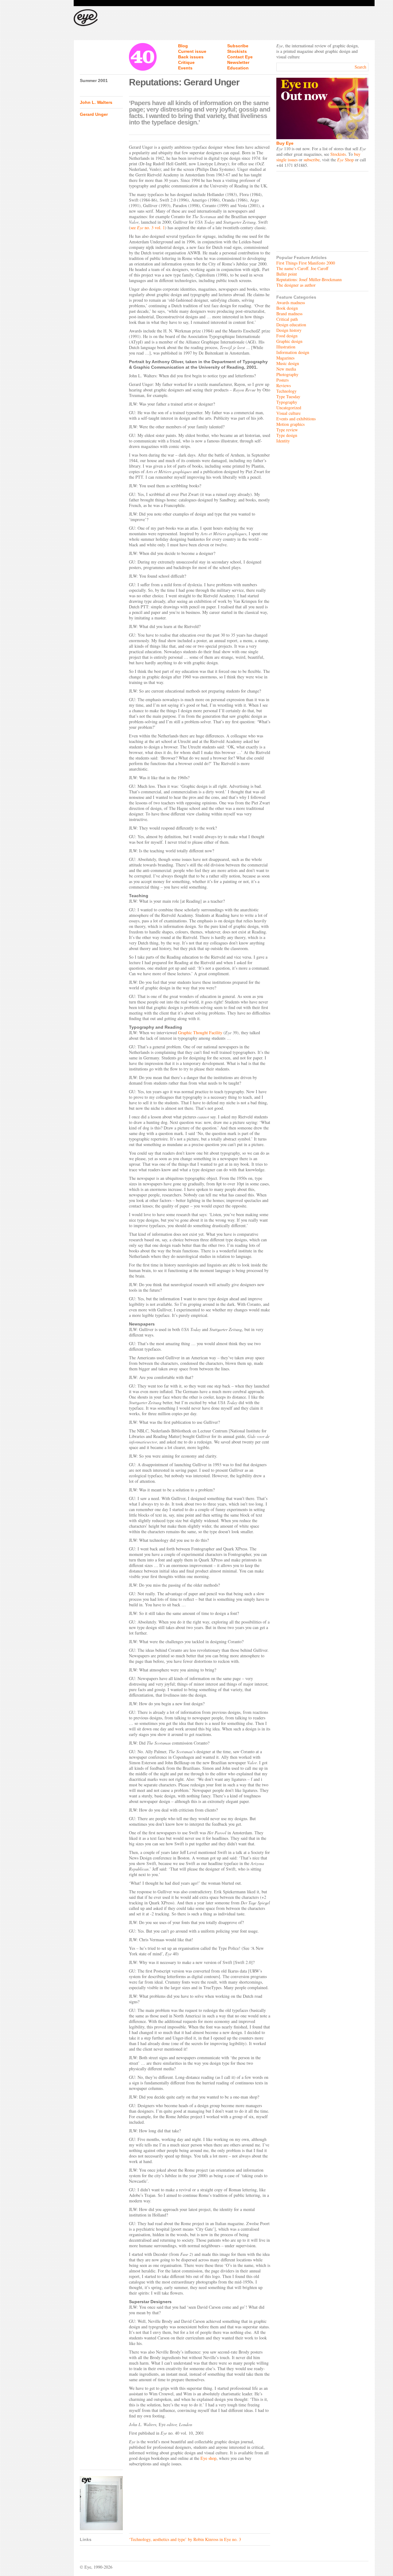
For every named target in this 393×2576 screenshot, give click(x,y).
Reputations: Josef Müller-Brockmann (309, 279)
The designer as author (296, 285)
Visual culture (288, 413)
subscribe (312, 160)
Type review (287, 430)
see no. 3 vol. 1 (148, 228)
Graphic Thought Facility (200, 1033)
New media (286, 369)
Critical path (287, 319)
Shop (345, 160)
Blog (183, 46)
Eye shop (208, 2458)
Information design (293, 352)
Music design (288, 363)
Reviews (284, 385)
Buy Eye (285, 143)
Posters (282, 380)
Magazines (285, 358)
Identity (283, 441)
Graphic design (289, 341)
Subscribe (238, 46)
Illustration (286, 347)
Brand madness (289, 314)
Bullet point (287, 274)
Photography (287, 374)
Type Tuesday (288, 397)
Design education (291, 325)
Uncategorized (289, 408)
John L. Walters (96, 102)
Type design (287, 435)
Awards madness (291, 302)
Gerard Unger (94, 114)
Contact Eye (240, 57)
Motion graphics (290, 424)
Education (238, 68)
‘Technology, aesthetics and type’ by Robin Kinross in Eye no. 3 (185, 2539)
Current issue (192, 51)
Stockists (237, 51)
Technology (286, 391)
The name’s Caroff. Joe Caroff (302, 268)
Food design (287, 336)
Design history (289, 330)
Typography (287, 402)
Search (360, 67)
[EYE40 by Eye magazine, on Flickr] (101, 2503)
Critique (186, 62)
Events (185, 68)
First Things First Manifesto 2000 (306, 263)
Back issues (191, 57)
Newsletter (238, 62)
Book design (287, 308)
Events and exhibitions (296, 419)
